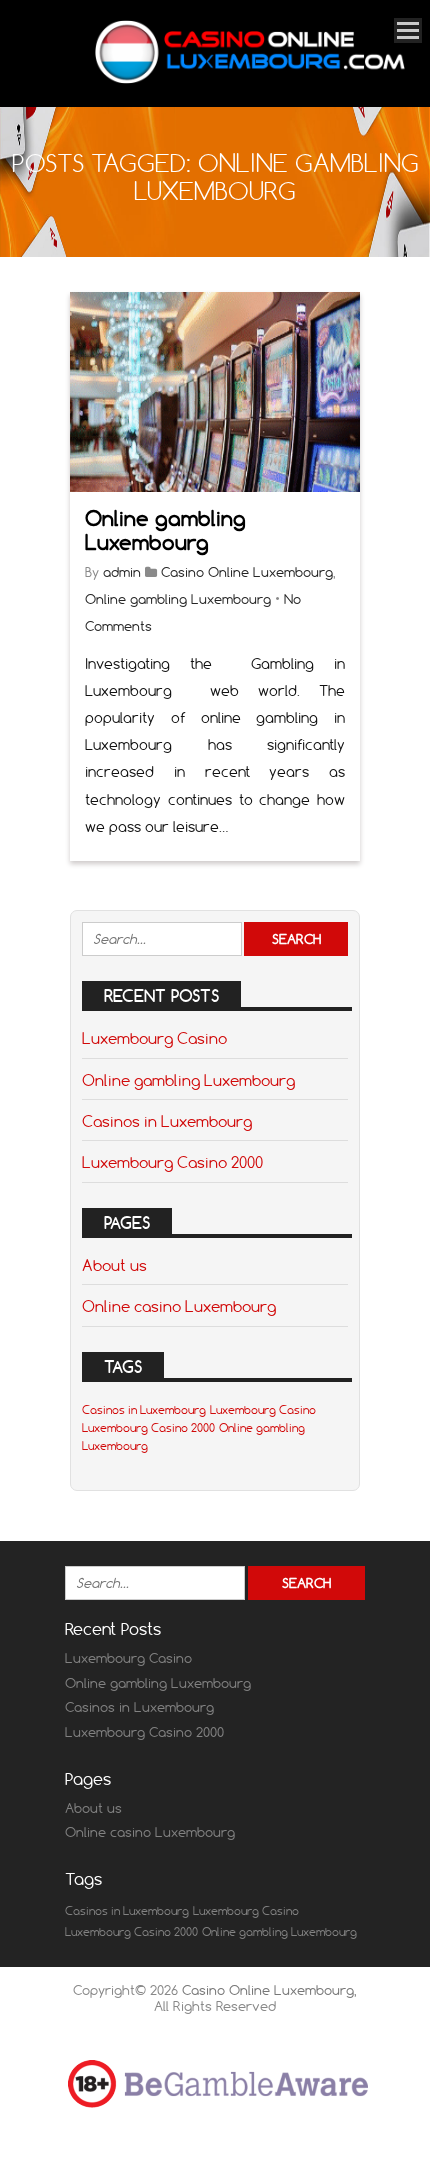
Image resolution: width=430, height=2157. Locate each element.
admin (122, 572)
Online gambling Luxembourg (165, 530)
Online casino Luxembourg (179, 1306)
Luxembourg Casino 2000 (172, 1162)
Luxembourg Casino (154, 1038)
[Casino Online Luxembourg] (250, 79)
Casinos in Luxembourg (167, 1121)
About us (114, 1265)
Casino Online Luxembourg (247, 572)
